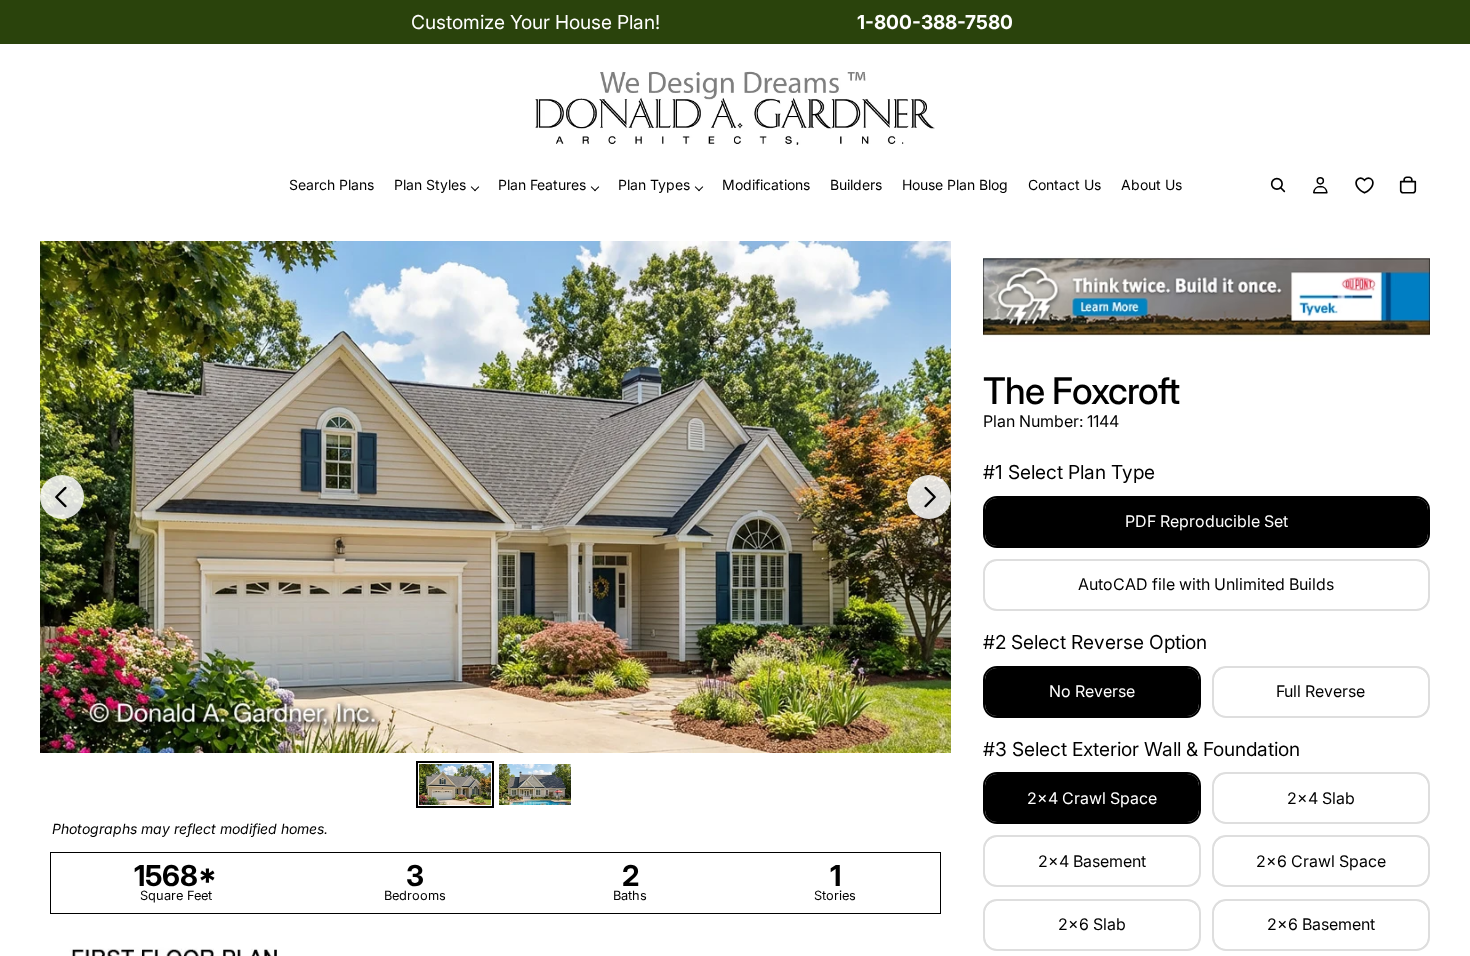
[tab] (455, 784)
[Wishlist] (1364, 186)
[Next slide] (929, 497)
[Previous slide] (62, 497)
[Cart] (1408, 186)
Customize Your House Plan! (535, 22)
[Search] (1278, 186)
